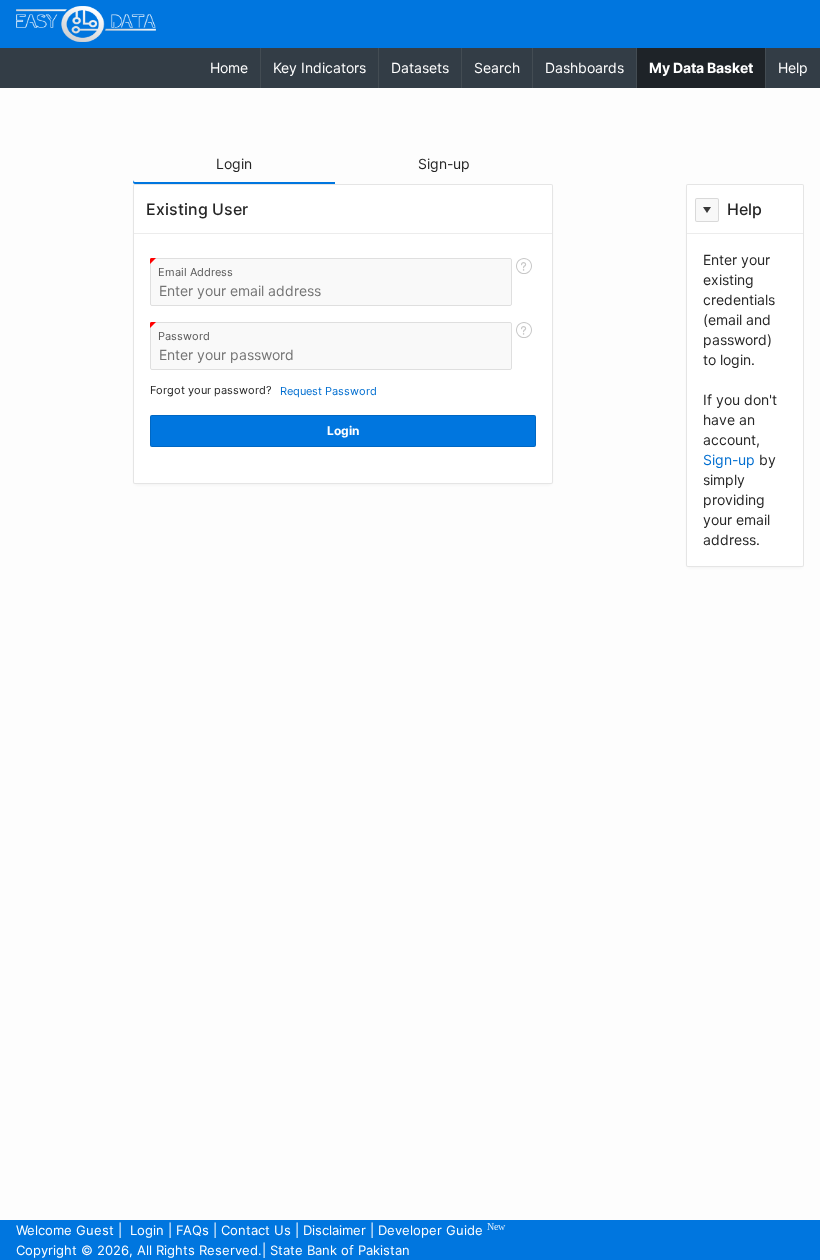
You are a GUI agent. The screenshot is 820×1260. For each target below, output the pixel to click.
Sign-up (729, 459)
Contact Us (256, 1230)
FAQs (192, 1230)
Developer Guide (441, 1229)
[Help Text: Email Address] (524, 282)
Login (147, 1230)
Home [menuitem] (229, 67)
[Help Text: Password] (524, 346)
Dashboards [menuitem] (584, 67)
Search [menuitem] (497, 67)
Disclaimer (334, 1230)
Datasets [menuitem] (420, 67)
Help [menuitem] (793, 67)
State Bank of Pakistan (340, 1250)
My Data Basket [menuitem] (707, 67)
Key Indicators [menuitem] (319, 67)
